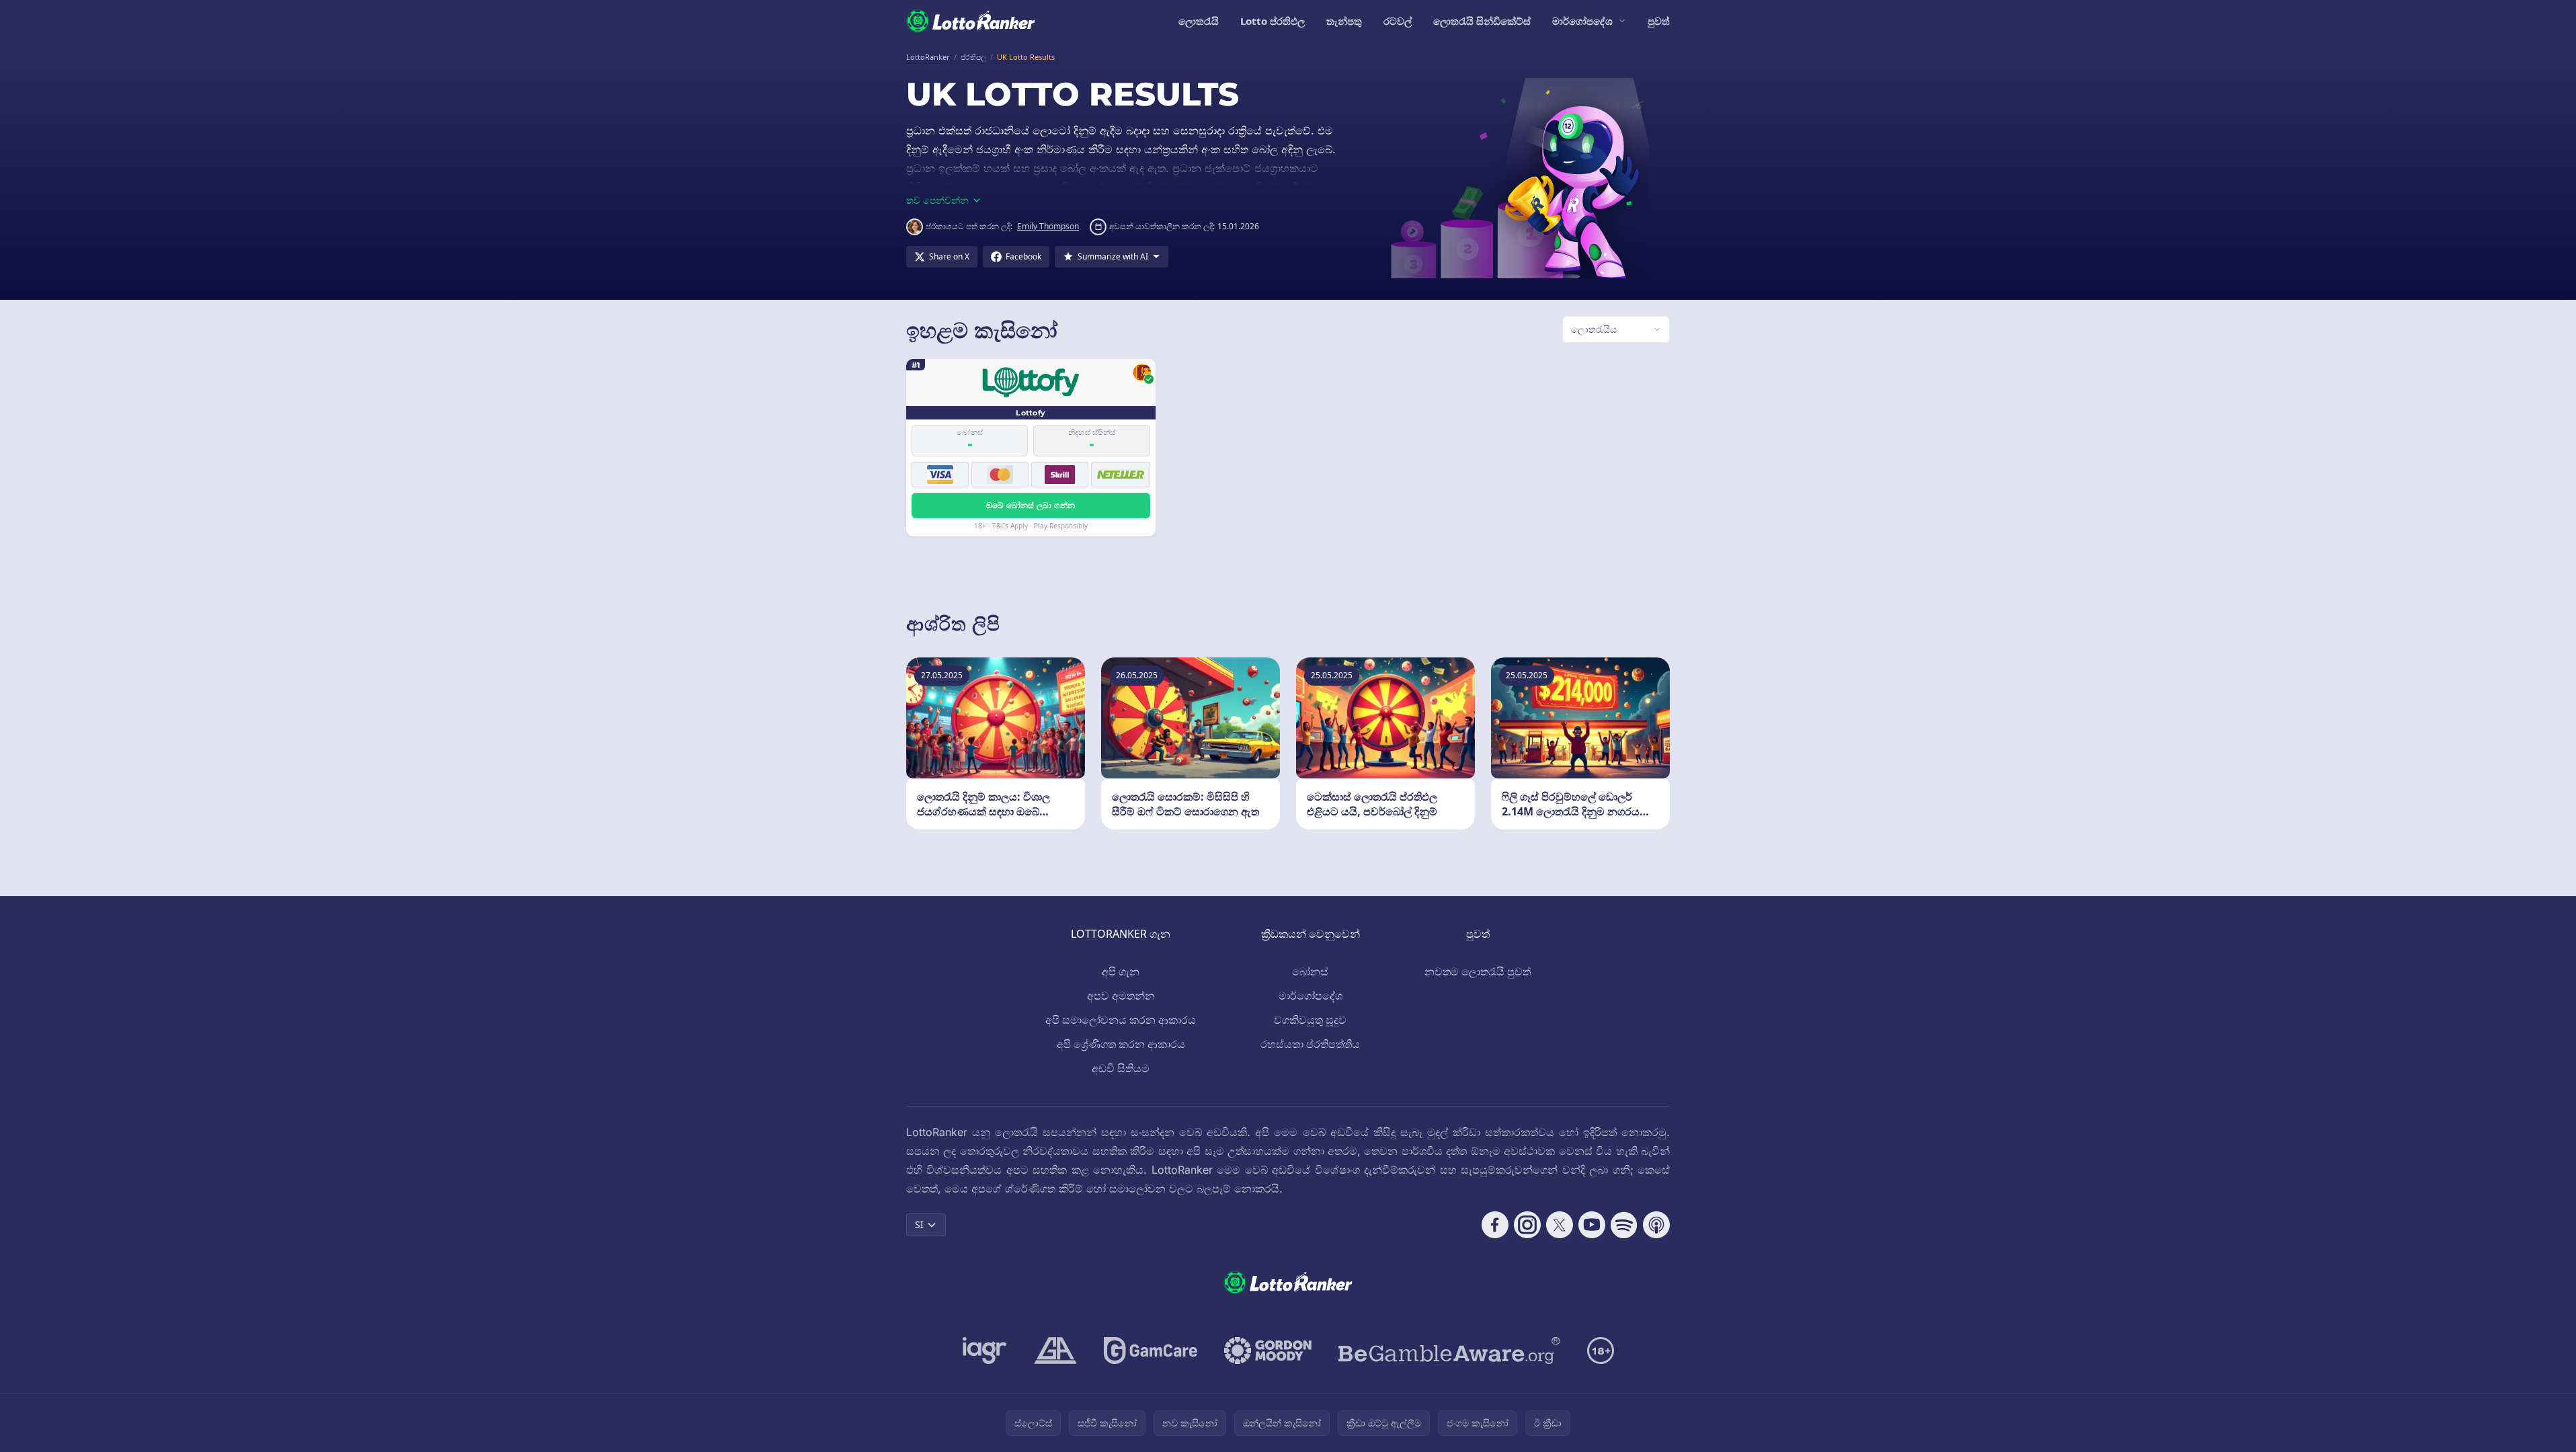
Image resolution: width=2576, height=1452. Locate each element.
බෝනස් (1310, 971)
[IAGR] (985, 1350)
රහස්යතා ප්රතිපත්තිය (1310, 1044)
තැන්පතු (1344, 21)
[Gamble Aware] (1449, 1350)
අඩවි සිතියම (1121, 1068)
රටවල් (1398, 21)
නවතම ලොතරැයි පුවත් (1478, 971)
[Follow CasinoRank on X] (1560, 1225)
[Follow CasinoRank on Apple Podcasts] (1656, 1225)
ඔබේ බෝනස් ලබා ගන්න (1031, 505)
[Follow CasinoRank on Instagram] (1527, 1225)
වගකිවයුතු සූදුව (1310, 1020)
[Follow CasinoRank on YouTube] (1592, 1225)
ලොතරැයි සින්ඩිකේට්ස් (1482, 21)
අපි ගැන (1121, 971)
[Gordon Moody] (1268, 1350)
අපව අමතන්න (1121, 996)
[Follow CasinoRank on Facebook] (1495, 1225)
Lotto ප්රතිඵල (1273, 21)
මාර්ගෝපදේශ (1582, 21)
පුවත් (1659, 21)
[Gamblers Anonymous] (1055, 1350)
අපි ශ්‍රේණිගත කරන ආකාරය (1121, 1044)
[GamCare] (1151, 1350)
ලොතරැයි (1199, 21)
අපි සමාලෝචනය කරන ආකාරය (1121, 1020)
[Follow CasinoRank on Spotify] (1624, 1225)
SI (919, 1224)
